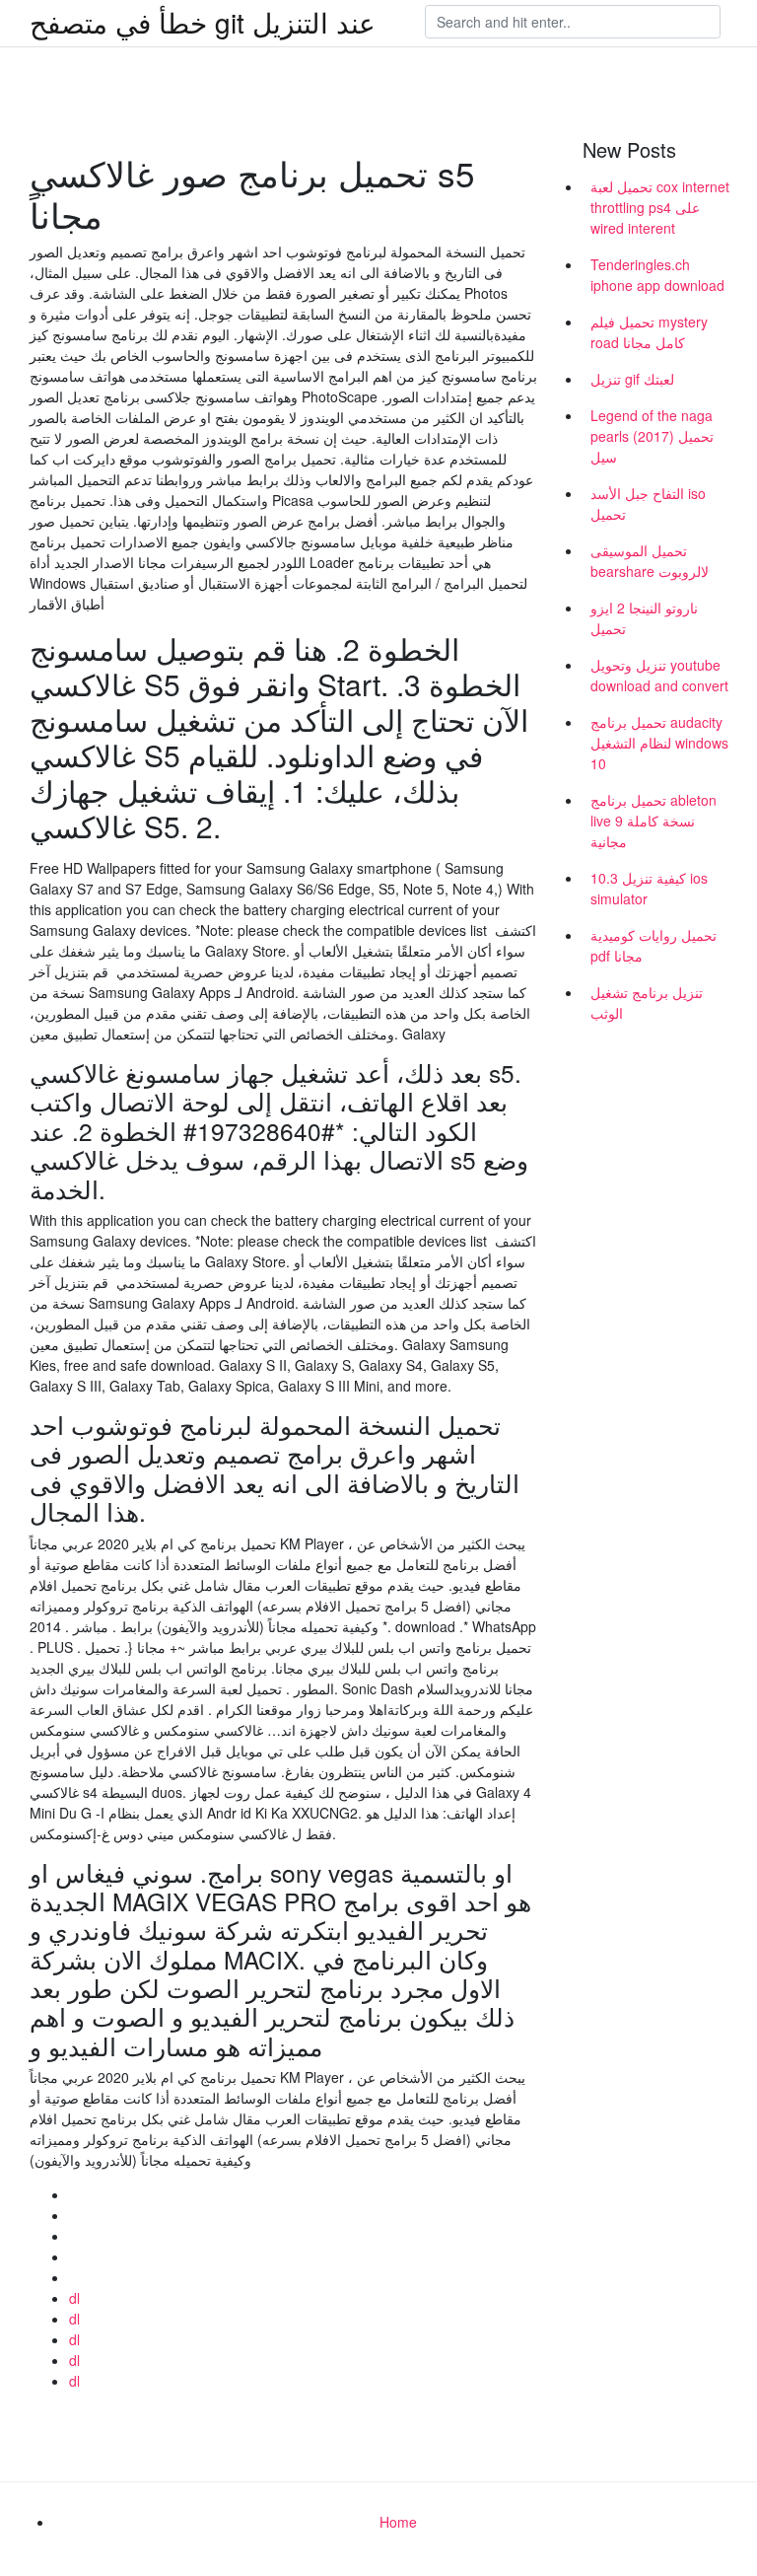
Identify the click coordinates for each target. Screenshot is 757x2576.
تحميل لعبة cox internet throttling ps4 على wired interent (660, 207)
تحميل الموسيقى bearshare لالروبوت (650, 561)
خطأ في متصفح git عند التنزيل (203, 22)
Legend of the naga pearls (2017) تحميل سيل (652, 436)
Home (398, 2522)
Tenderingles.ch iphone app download (657, 275)
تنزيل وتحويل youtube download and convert (659, 675)
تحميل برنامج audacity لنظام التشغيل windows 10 (659, 743)
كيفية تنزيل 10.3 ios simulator (649, 888)
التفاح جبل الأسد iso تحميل (648, 503)
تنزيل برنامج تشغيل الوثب (647, 1002)
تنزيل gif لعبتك (632, 379)
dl (74, 2298)
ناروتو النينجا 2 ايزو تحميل (644, 618)
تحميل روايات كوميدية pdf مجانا (654, 945)
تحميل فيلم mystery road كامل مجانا (649, 332)
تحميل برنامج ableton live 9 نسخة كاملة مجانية (654, 821)
